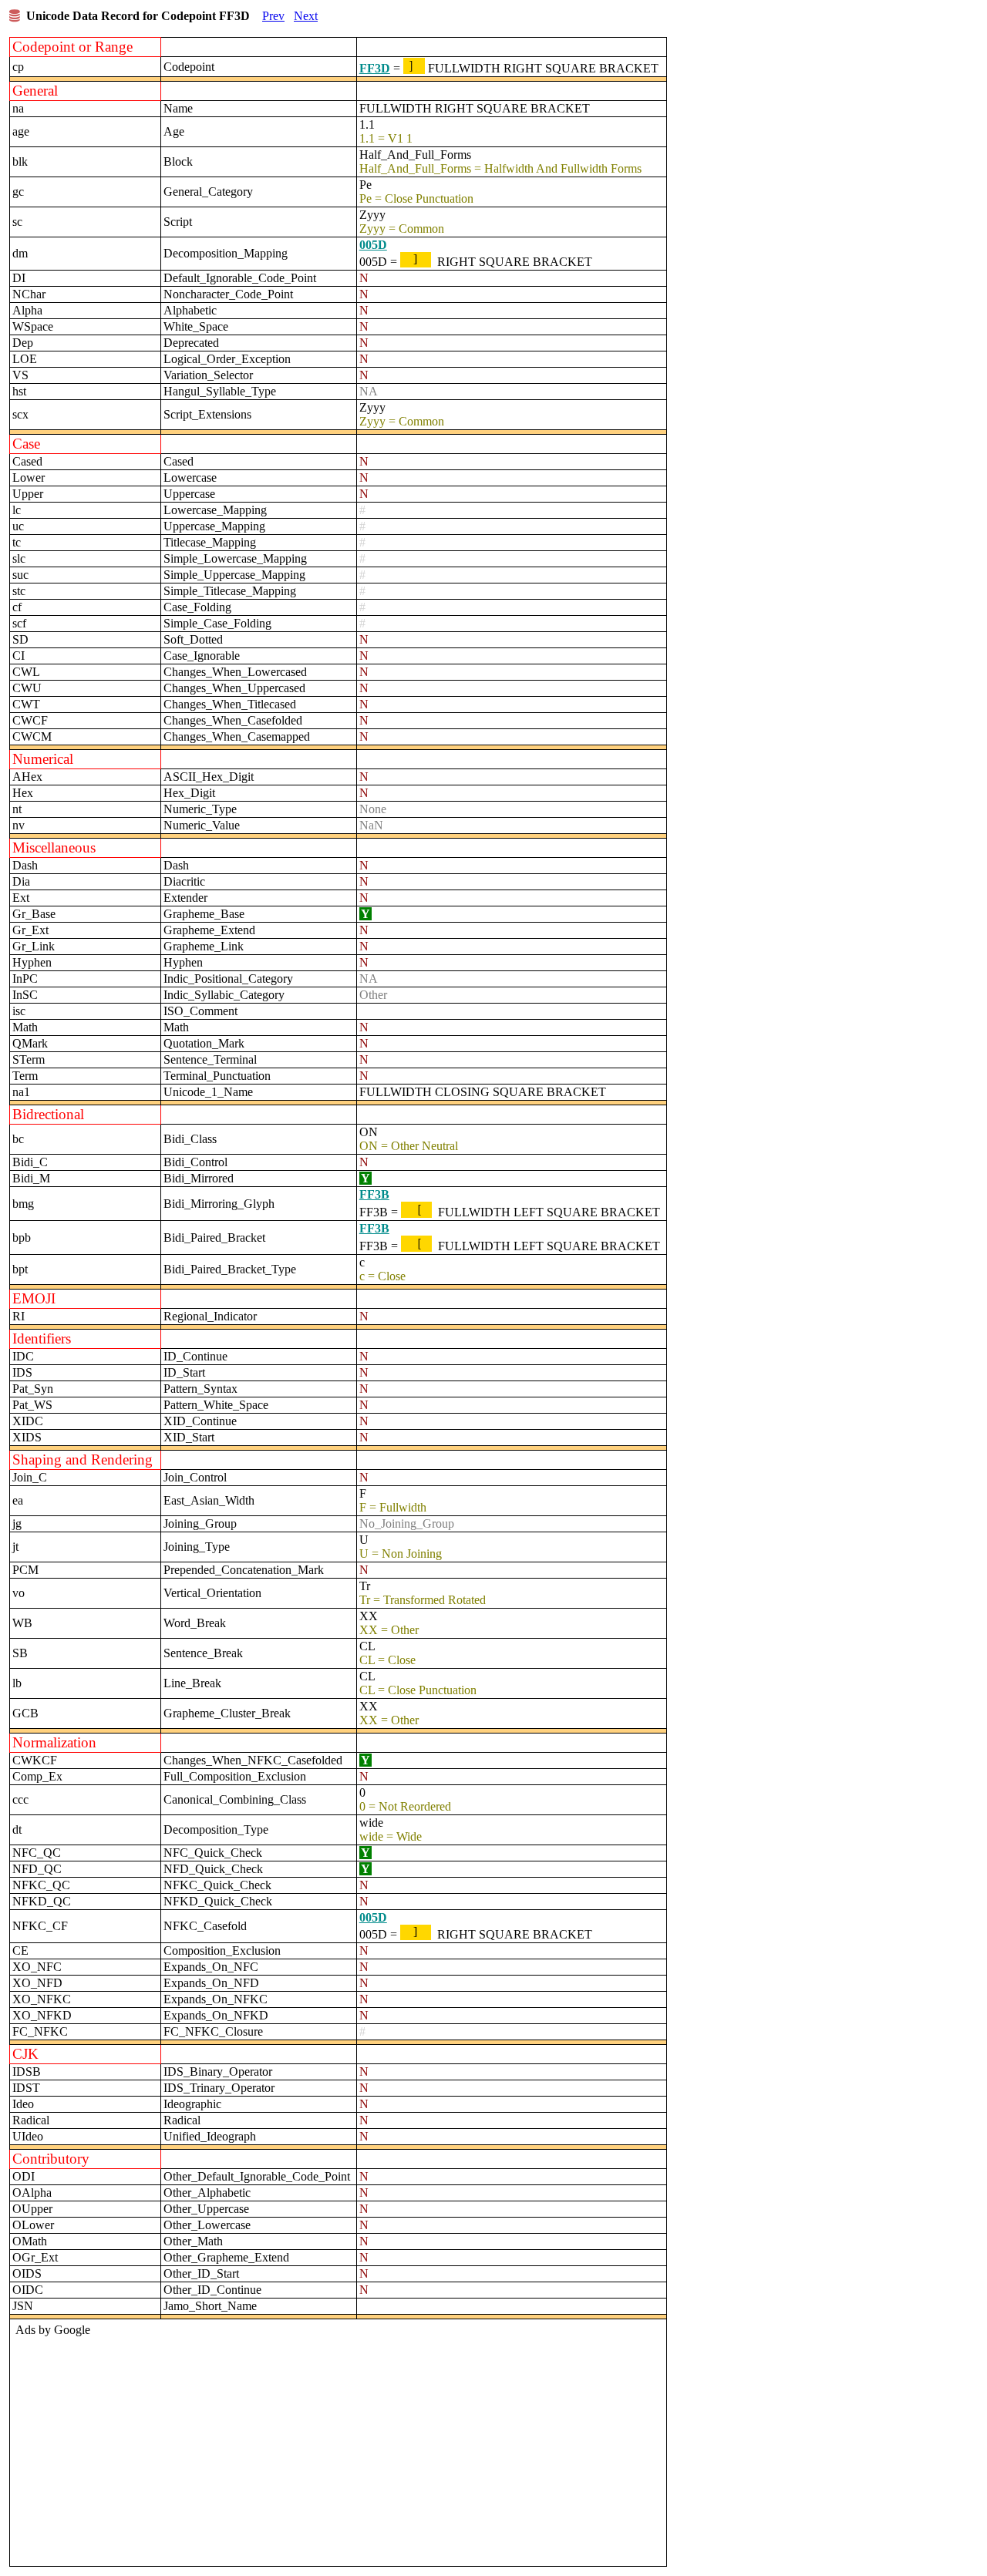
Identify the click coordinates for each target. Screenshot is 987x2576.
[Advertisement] (336, 2448)
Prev (273, 16)
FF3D (375, 68)
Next (306, 16)
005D (373, 245)
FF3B (374, 1194)
